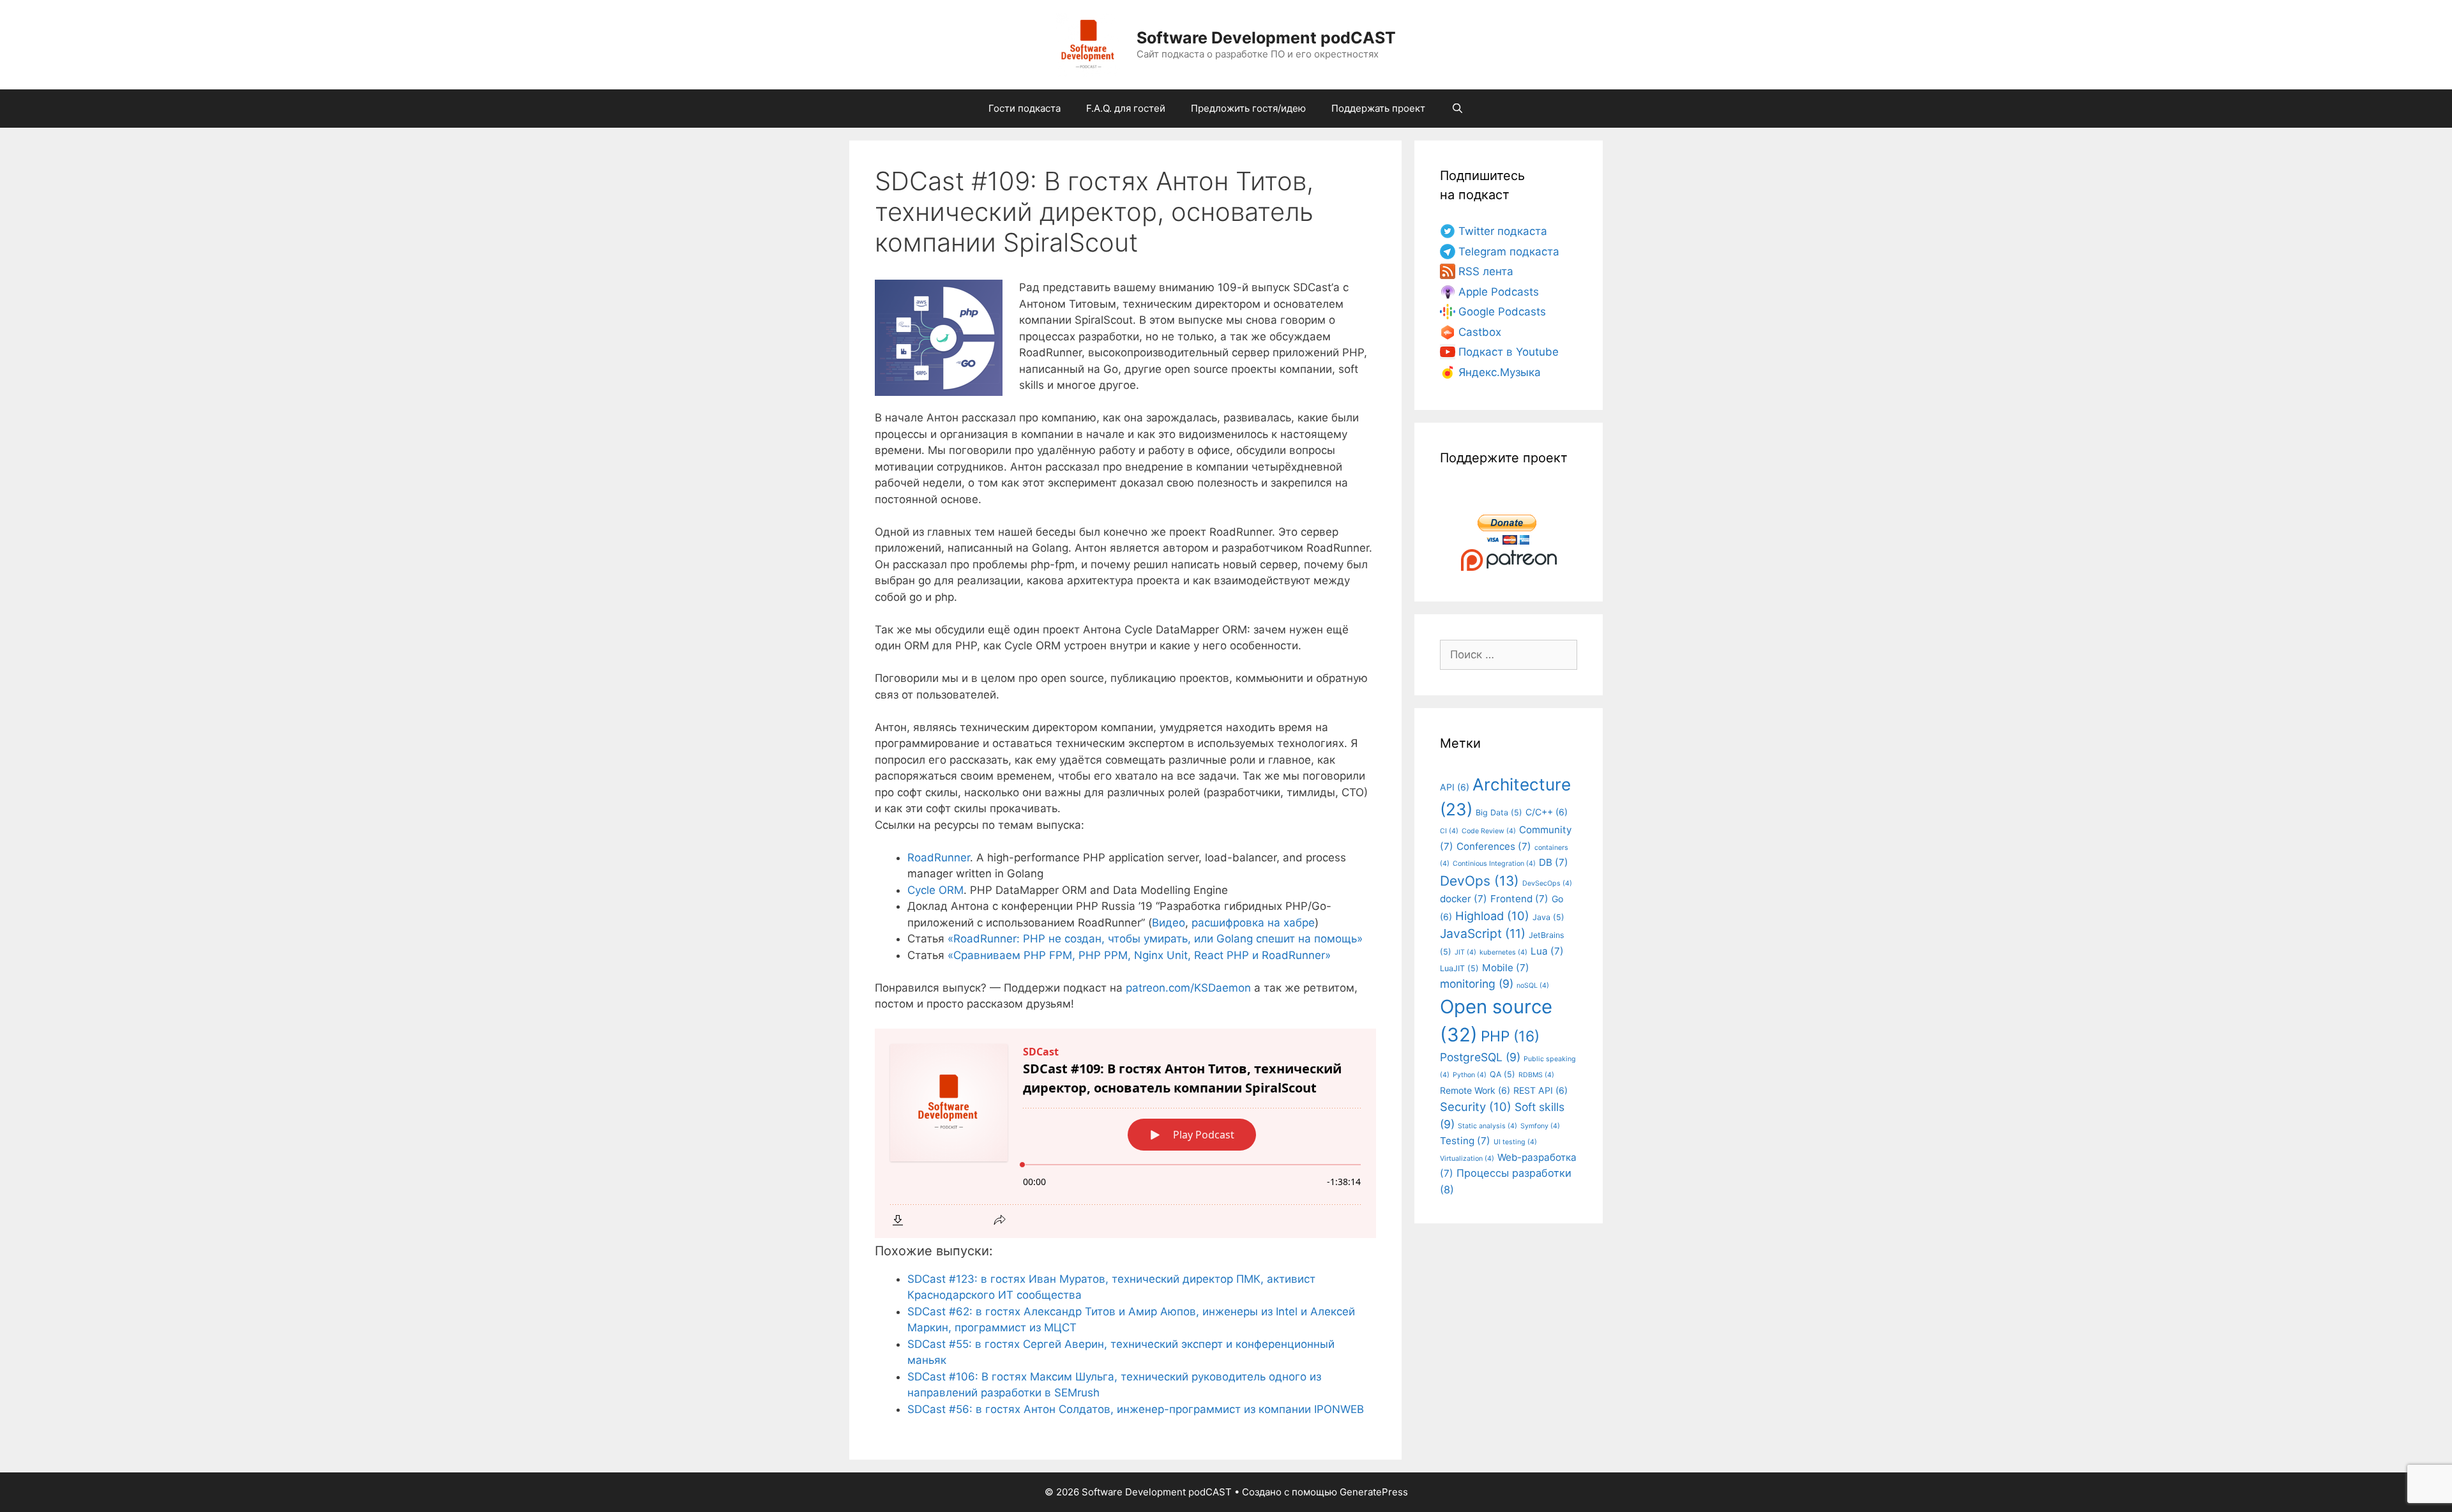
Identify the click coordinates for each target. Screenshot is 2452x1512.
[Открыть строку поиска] (1457, 109)
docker (1464, 899)
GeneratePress (1374, 1492)
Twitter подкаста (1503, 231)
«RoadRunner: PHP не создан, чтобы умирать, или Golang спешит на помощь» (1155, 939)
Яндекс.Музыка (1500, 372)
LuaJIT (1459, 968)
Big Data (1499, 813)
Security (1476, 1107)
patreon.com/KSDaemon (1188, 988)
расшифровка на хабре (1253, 923)
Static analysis (1487, 1126)
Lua (1547, 951)
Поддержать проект (1378, 108)
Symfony (1540, 1126)
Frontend (1519, 899)
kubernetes (1503, 952)
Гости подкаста (1025, 108)
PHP (1510, 1036)
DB (1554, 862)
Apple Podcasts (1499, 292)
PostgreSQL (1480, 1057)
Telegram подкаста (1509, 252)
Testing (1465, 1141)
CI (1449, 831)
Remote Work (1475, 1090)
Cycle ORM (935, 890)
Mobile (1506, 968)
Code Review (1489, 831)
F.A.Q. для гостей (1126, 108)
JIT (1465, 952)
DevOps (1480, 881)
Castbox (1480, 332)
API (1455, 787)
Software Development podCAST (1266, 38)
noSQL (1533, 986)
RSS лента (1486, 271)
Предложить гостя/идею (1248, 108)
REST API (1540, 1090)
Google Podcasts (1502, 312)
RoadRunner (939, 858)
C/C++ (1547, 812)
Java (1548, 917)
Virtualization (1467, 1159)
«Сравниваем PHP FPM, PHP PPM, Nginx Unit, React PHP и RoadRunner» (1139, 955)
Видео (1169, 923)
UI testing (1515, 1142)
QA (1502, 1074)
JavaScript (1483, 934)
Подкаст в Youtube (1509, 352)
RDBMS (1536, 1075)
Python (1470, 1075)
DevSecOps (1547, 883)
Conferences (1494, 846)
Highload (1492, 916)
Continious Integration (1494, 864)
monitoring (1477, 984)
